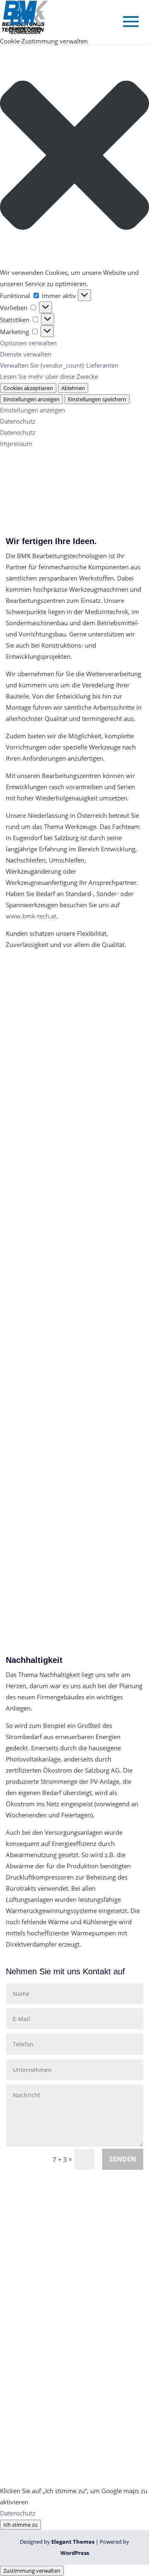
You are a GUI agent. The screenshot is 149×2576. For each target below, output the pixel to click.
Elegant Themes (73, 2542)
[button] (74, 157)
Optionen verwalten (28, 343)
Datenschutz (18, 421)
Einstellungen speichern (97, 399)
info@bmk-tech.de (51, 2282)
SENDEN (123, 2159)
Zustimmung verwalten (32, 2571)
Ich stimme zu (20, 2525)
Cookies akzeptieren (28, 388)
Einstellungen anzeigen (31, 399)
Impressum (16, 443)
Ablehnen (73, 388)
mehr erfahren (26, 1138)
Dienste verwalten (26, 354)
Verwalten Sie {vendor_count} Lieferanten (59, 365)
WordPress (75, 2553)
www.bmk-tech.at (31, 916)
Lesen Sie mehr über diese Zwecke (49, 376)
